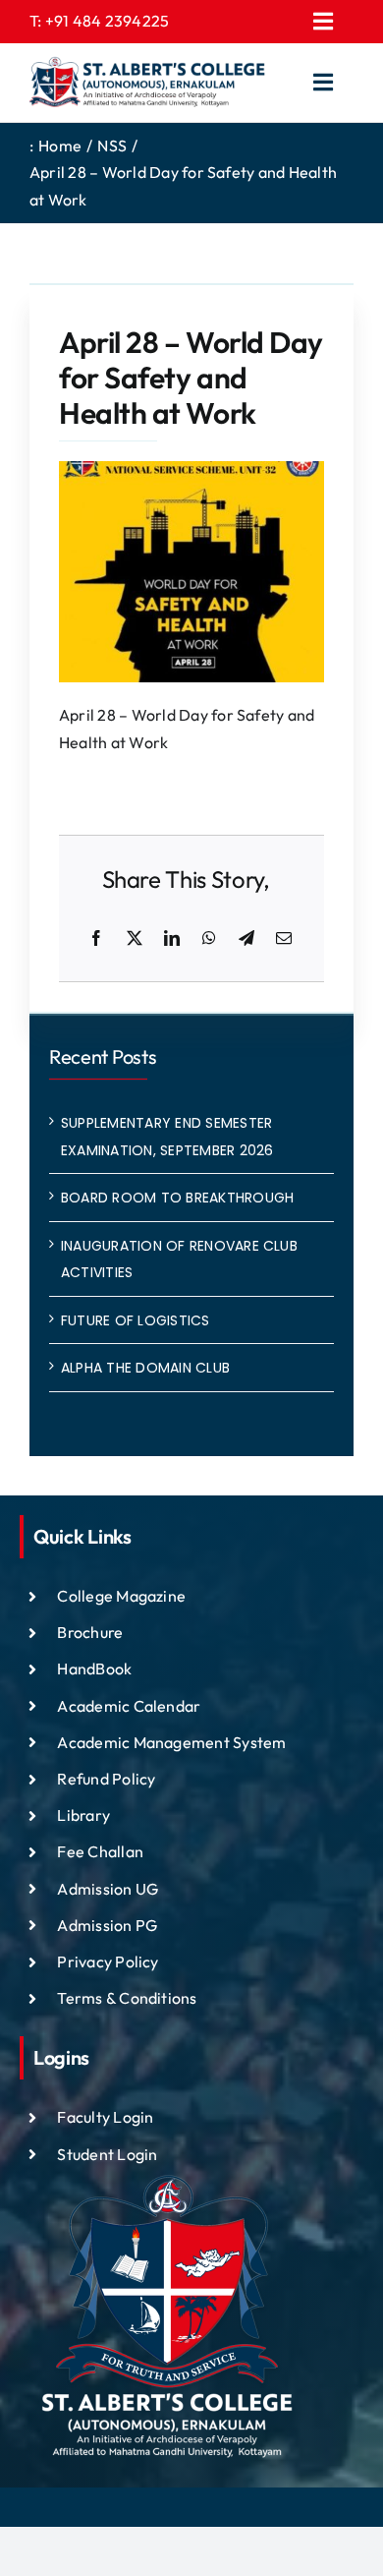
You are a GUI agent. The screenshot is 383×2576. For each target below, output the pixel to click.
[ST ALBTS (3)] (147, 83)
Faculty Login (105, 2117)
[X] (135, 939)
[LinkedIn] (172, 939)
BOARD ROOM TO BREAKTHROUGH (177, 1198)
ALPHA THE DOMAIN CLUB (145, 1368)
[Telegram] (246, 939)
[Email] (284, 939)
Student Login (107, 2154)
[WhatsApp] (209, 939)
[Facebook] (96, 939)
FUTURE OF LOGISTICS (136, 1320)
